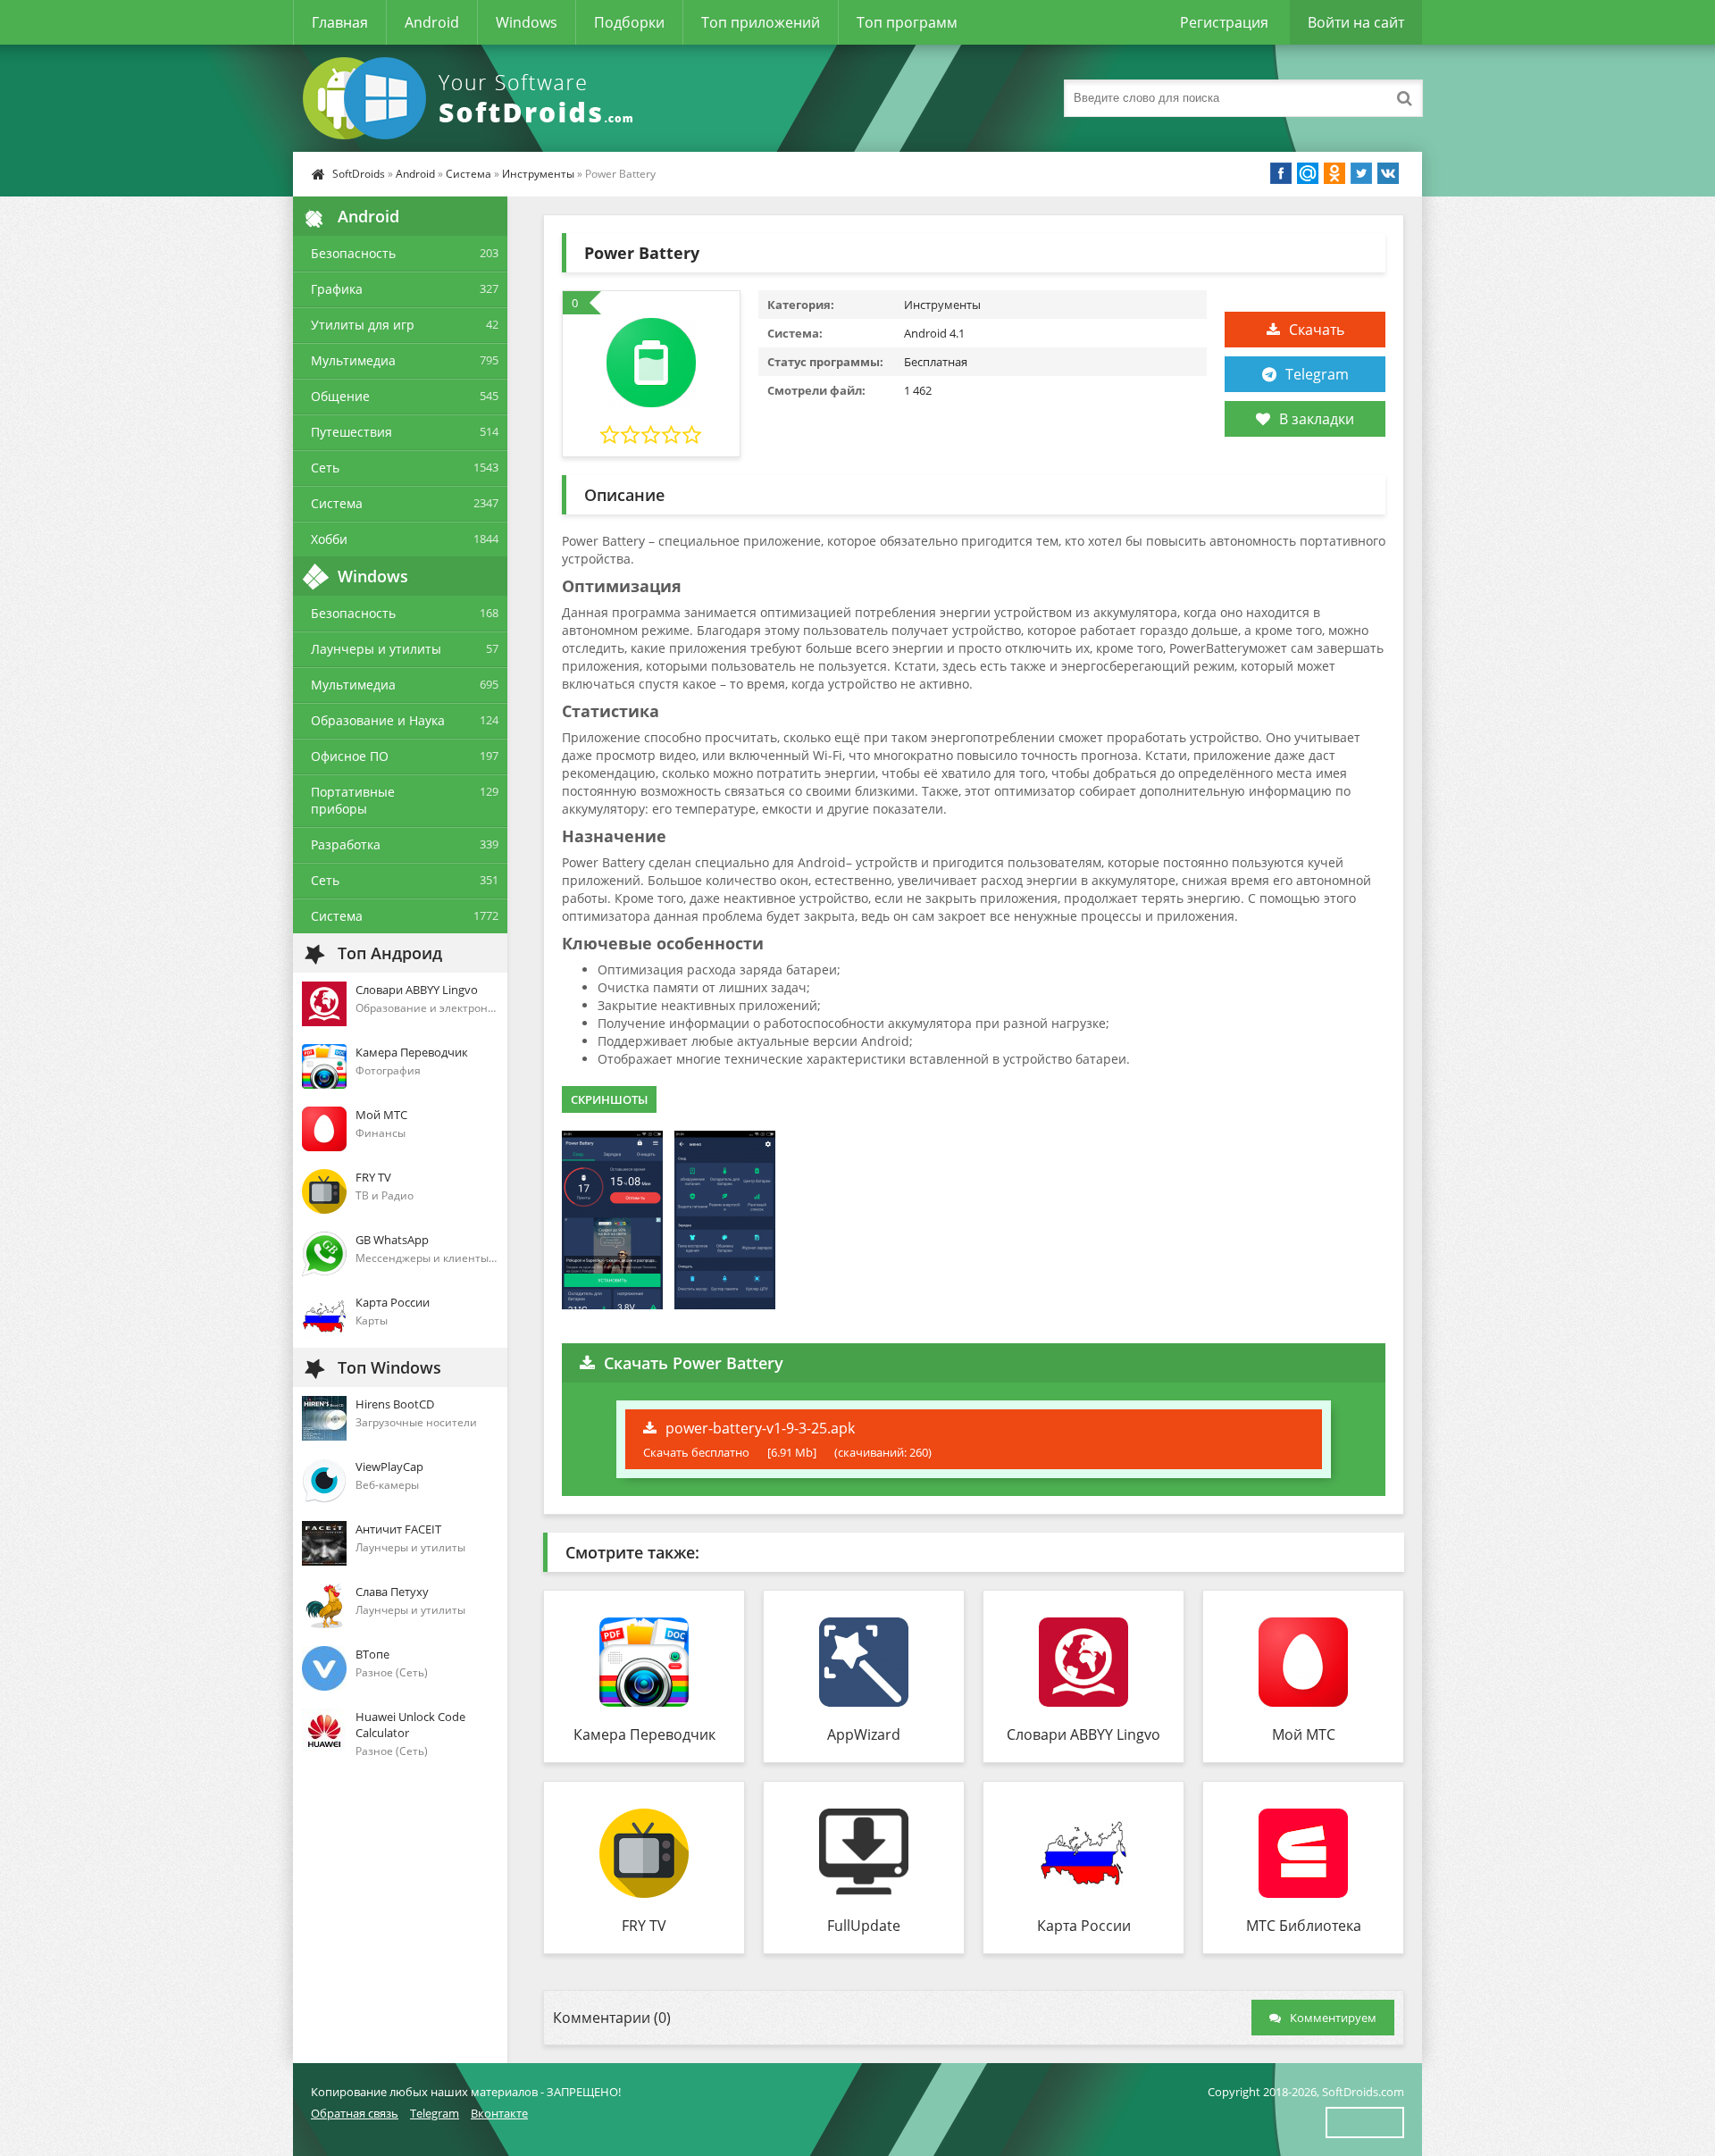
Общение (340, 396)
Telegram (1317, 374)
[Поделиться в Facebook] (1281, 173)
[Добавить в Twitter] (1361, 173)
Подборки (629, 22)
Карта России (1084, 1926)
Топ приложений (761, 22)
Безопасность (353, 253)
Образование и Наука (378, 720)
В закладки (1317, 419)
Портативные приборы (353, 800)
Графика (337, 289)
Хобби (329, 539)
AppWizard (864, 1734)
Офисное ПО (350, 756)
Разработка (346, 844)
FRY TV (644, 1926)
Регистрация (1224, 22)
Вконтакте (499, 2113)
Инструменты (538, 174)
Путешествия (351, 432)
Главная (340, 22)
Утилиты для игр (363, 325)
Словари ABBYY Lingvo (1083, 1734)
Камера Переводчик (644, 1734)
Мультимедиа (353, 360)
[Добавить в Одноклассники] (1334, 173)
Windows (527, 22)
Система (468, 174)
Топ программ (907, 22)
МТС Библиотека (1304, 1926)
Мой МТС (1304, 1734)
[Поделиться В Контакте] (1388, 173)
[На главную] (472, 98)
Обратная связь (355, 2113)
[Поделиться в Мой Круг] (1308, 173)
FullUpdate (864, 1926)
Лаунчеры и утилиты (376, 649)
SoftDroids (359, 174)
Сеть (325, 468)
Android (432, 22)
